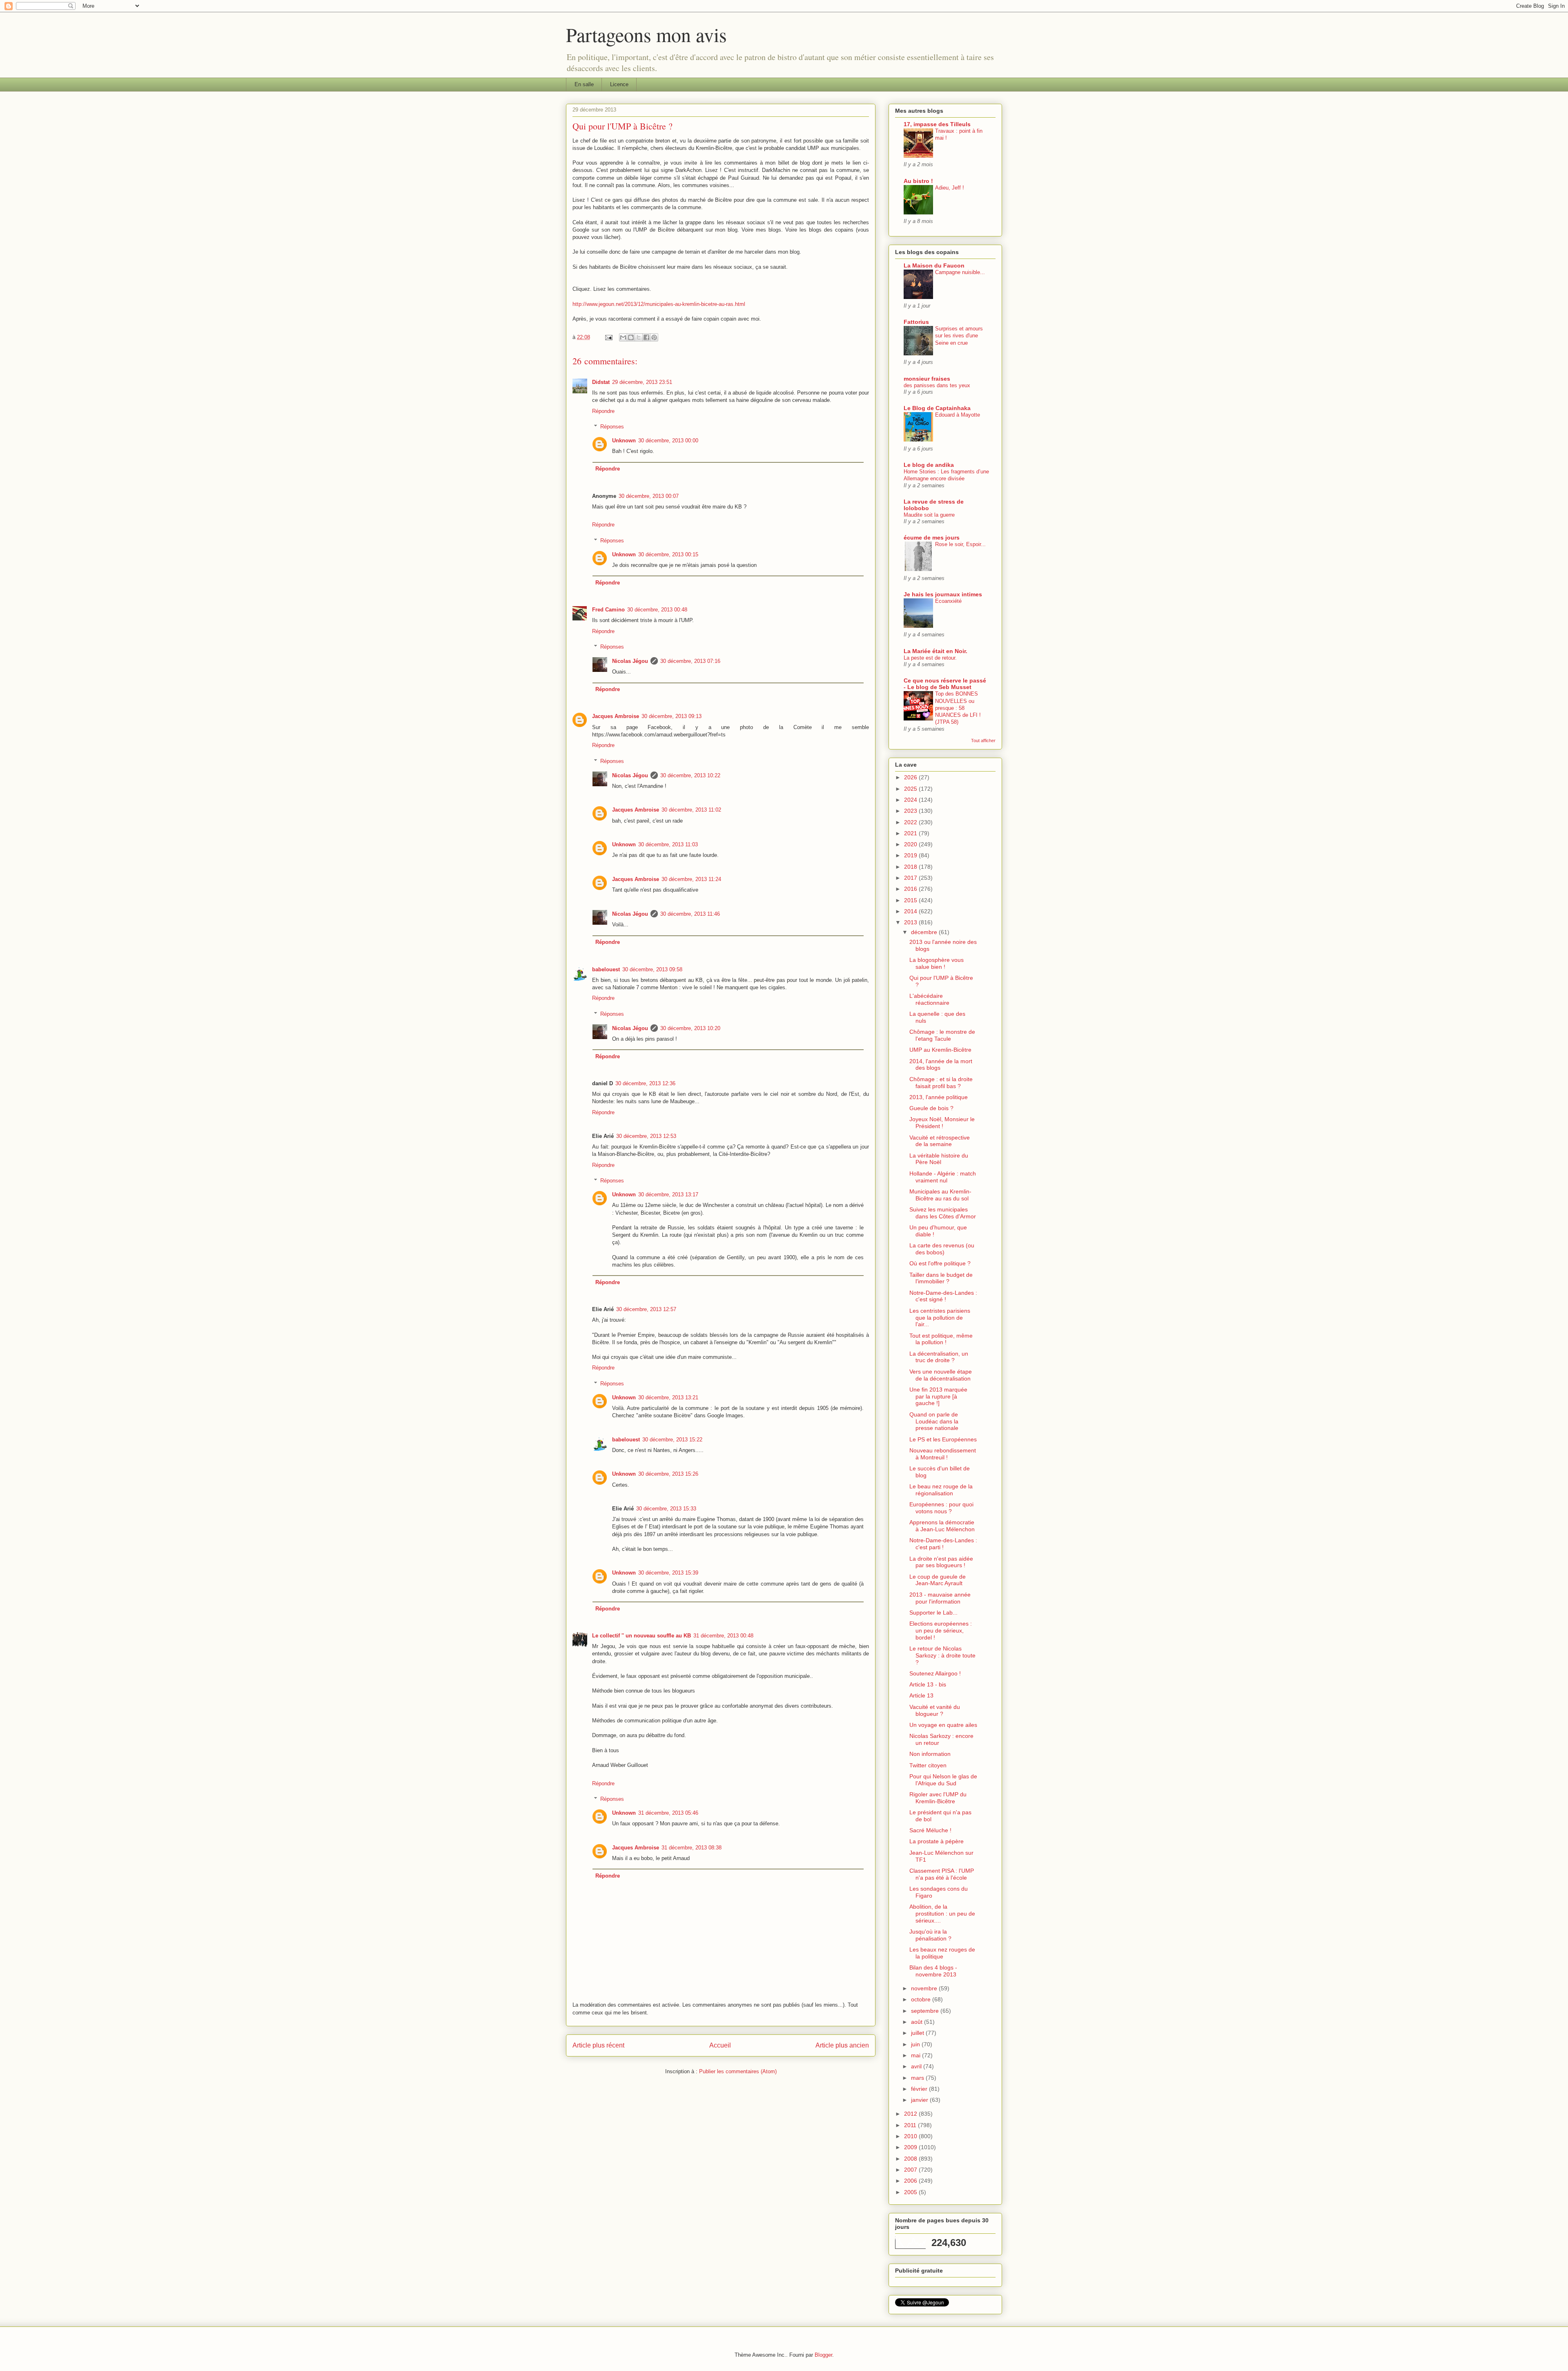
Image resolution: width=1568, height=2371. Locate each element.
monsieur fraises (927, 379)
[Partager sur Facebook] (646, 337)
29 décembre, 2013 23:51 (642, 382)
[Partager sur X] (639, 337)
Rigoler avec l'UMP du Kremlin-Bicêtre (938, 1798)
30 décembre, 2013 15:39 (668, 1573)
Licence (619, 84)
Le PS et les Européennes (943, 1439)
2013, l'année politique (939, 1097)
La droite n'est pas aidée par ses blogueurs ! (941, 1562)
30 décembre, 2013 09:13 (672, 716)
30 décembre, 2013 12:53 (646, 1136)
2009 (911, 2147)
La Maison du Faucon (934, 265)
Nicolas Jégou (630, 661)
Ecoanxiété (948, 601)
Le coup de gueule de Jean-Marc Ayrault (938, 1580)
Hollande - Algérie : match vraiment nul (943, 1177)
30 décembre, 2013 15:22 (672, 1440)
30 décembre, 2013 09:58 (652, 969)
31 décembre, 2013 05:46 (668, 1813)
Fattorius (916, 322)
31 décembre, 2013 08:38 (692, 1848)
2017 (911, 878)
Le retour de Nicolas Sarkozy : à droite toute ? (942, 1655)
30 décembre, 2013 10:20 (690, 1028)
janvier (920, 2100)
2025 (911, 789)
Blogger (823, 2355)
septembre (926, 2011)
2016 (911, 889)
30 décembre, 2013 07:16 (690, 661)
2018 (911, 867)
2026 (911, 777)
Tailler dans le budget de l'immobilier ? (941, 1278)
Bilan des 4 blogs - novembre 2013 (933, 1971)
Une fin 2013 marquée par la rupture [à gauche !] (938, 1396)
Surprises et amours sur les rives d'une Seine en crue (959, 336)
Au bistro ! (918, 181)
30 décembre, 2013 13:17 (668, 1194)
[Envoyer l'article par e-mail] (608, 337)
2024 (911, 800)
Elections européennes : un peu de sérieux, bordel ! (941, 1630)
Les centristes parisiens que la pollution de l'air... (940, 1318)
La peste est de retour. (930, 658)
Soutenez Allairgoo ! (935, 1673)
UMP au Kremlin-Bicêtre (940, 1050)
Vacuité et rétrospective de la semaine (940, 1141)
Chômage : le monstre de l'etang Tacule (942, 1035)
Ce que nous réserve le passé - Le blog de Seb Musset (945, 684)
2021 (911, 833)
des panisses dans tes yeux (937, 385)
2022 (911, 822)
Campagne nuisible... (960, 272)
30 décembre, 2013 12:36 (645, 1083)
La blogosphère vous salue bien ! (937, 963)
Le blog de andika (929, 465)
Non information (930, 1754)
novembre (925, 1988)
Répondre (603, 411)
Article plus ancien (842, 2045)
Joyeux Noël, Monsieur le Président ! (942, 1123)
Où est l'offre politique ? (940, 1263)
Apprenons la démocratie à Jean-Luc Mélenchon (942, 1526)
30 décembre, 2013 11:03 (668, 844)
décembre (925, 932)
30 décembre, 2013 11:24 (691, 879)
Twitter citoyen (928, 1765)
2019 (911, 855)
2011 (911, 2125)
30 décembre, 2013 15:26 (668, 1474)
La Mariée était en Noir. (935, 651)
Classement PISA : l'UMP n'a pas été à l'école (942, 1874)
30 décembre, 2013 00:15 (668, 554)
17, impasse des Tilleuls (937, 124)
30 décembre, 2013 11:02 (691, 810)
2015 (911, 900)
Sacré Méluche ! (930, 1830)
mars (918, 2078)
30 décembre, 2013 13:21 (668, 1397)
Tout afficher (983, 741)
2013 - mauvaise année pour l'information (940, 1598)
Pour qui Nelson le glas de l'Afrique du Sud (943, 1780)
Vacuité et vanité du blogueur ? (935, 1710)
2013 (911, 922)
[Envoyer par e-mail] (623, 337)
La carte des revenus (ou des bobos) (942, 1249)
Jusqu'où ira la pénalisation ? (930, 1935)
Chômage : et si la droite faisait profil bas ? (941, 1083)
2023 (911, 811)
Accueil (720, 2045)
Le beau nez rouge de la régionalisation (941, 1490)
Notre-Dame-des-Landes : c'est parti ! (943, 1544)
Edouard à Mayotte (958, 415)
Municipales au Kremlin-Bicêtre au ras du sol (940, 1195)
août (918, 2022)
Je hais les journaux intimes (943, 594)
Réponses (612, 427)
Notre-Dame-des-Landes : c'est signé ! (943, 1296)
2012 (911, 2114)
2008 (911, 2159)
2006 (911, 2181)
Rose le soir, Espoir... (960, 544)
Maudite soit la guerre (929, 515)
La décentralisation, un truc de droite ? (939, 1357)
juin (916, 2044)
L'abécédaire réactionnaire (929, 999)
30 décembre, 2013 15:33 (666, 1509)
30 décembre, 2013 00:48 (657, 610)
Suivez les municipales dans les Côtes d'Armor (943, 1213)
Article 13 (921, 1695)
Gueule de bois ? (931, 1108)
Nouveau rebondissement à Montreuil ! (943, 1454)
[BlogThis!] (631, 337)
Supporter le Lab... (933, 1613)
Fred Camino (608, 610)
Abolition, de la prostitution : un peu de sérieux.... (942, 1914)
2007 (911, 2170)
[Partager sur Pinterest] (654, 337)
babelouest (606, 969)
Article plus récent (598, 2045)
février (920, 2089)
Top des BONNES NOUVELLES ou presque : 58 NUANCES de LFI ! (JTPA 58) (958, 708)
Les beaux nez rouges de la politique (942, 1953)
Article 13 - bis (928, 1684)
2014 (911, 911)
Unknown (624, 441)
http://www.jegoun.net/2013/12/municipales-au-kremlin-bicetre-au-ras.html (659, 304)
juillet (918, 2033)
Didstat (601, 382)
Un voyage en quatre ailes (943, 1725)
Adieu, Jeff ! (950, 188)
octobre (922, 1999)
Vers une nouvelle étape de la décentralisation (941, 1375)
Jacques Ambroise (616, 716)
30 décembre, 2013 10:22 (690, 775)
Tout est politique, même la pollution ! (941, 1339)
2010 (911, 2136)
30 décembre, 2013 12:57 (646, 1309)
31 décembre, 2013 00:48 (723, 1636)
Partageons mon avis (646, 34)
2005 (911, 2192)
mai (917, 2055)
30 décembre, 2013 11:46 (690, 914)
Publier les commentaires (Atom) (738, 2071)
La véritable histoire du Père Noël (939, 1159)
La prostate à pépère (937, 1841)
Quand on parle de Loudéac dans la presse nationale (934, 1421)
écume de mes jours (932, 538)
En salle (584, 84)
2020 (911, 844)
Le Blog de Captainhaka (937, 408)
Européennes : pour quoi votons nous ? (941, 1508)
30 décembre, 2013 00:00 (668, 441)
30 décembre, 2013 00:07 (649, 496)
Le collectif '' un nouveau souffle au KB (641, 1636)
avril (917, 2066)
